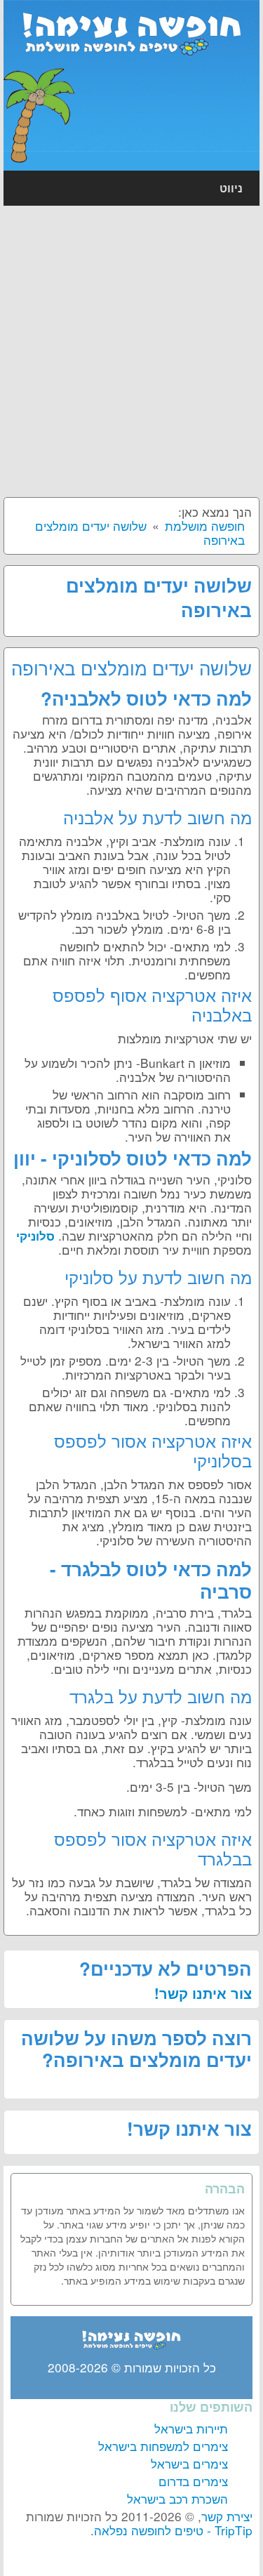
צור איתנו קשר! (203, 1993)
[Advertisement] (131, 351)
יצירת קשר (227, 2516)
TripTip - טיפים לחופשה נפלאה (173, 2530)
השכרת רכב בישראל (177, 2498)
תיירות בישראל (191, 2428)
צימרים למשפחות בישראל (163, 2446)
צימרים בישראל (189, 2463)
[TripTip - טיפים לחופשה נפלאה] (132, 30)
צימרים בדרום (193, 2481)
